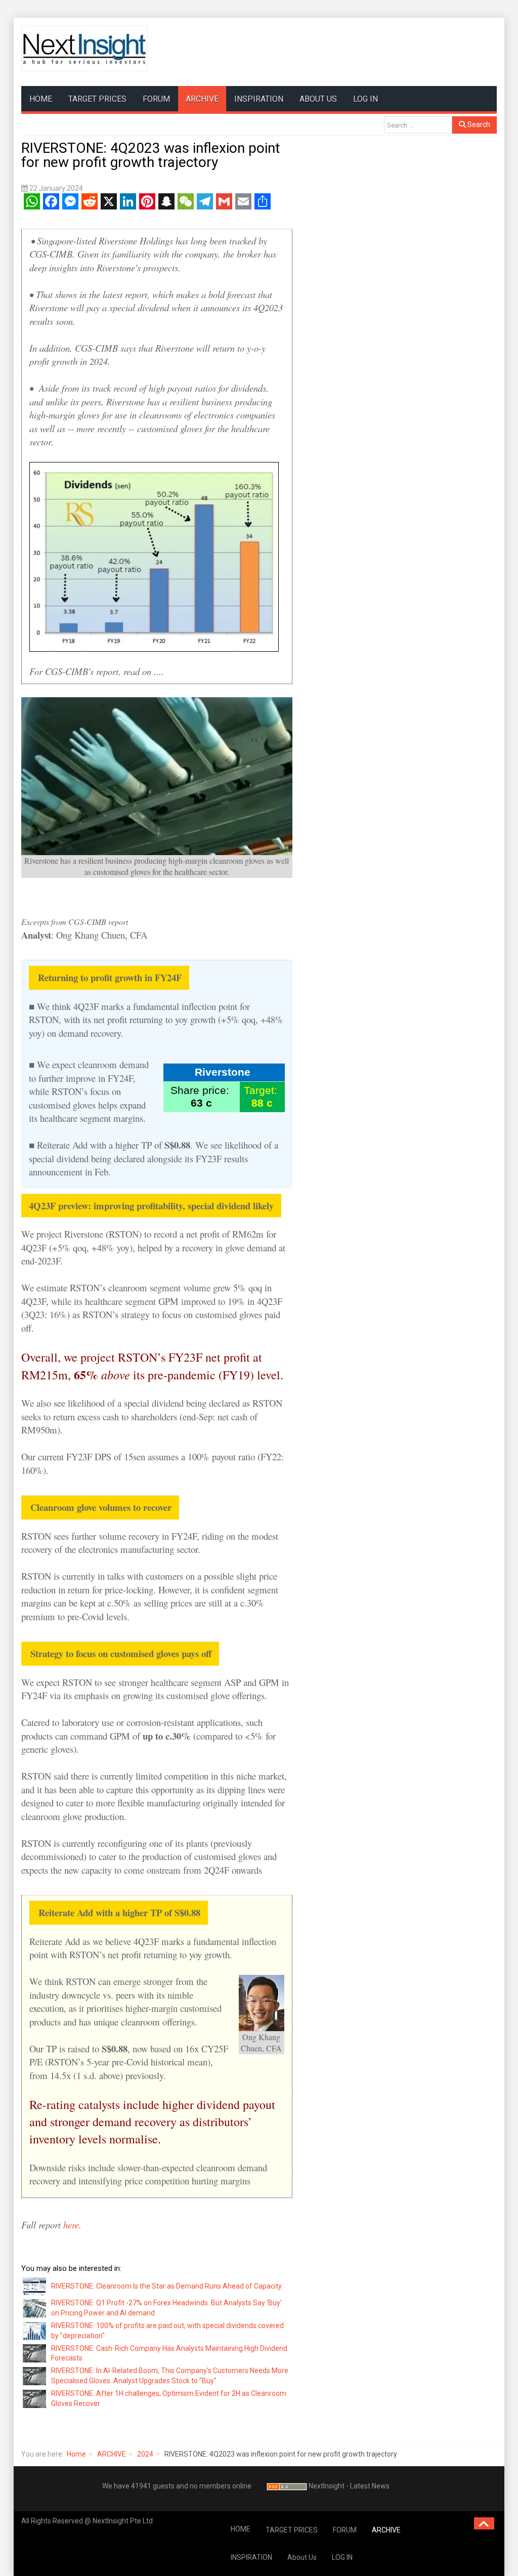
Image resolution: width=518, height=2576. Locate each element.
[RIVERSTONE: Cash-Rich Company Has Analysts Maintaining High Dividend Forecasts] (35, 2353)
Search (478, 124)
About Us (318, 99)
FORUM (156, 99)
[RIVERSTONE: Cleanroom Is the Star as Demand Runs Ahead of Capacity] (35, 2286)
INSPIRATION (259, 99)
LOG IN (365, 99)
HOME (41, 99)
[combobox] (418, 125)
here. (72, 2225)
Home (76, 2454)
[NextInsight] (84, 48)
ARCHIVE (202, 99)
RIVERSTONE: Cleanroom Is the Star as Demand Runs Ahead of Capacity (166, 2286)
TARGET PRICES (97, 99)
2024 (145, 2454)
